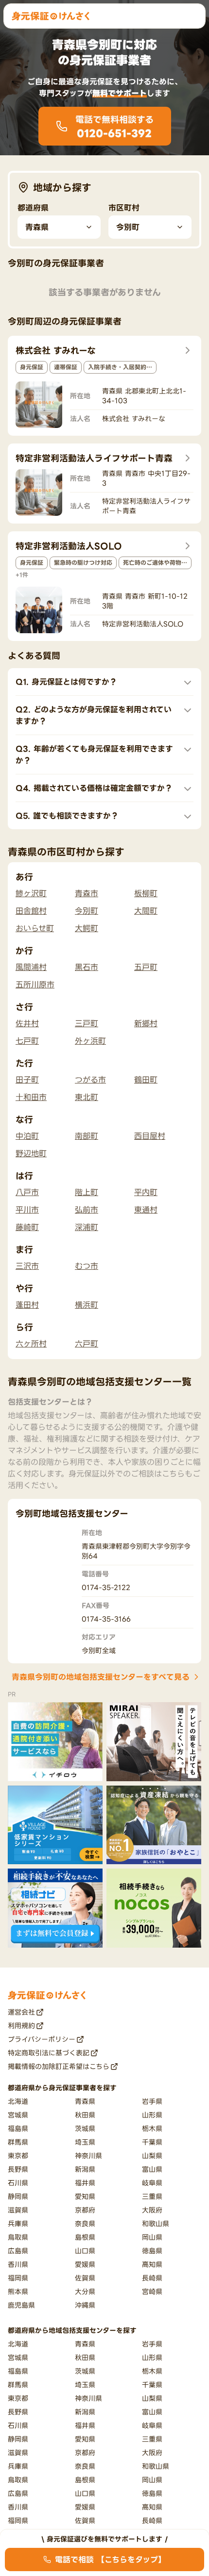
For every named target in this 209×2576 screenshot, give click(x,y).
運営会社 (21, 2012)
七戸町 (27, 1041)
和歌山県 (156, 2223)
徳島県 (152, 2251)
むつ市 (87, 1266)
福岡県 (18, 2278)
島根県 (85, 2237)
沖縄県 (85, 2305)
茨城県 (85, 2128)
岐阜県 (152, 2183)
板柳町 (146, 893)
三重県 (152, 2196)
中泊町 (27, 1136)
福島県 (18, 2128)
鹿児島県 (21, 2305)
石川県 (18, 2183)
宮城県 (18, 2115)
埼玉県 (85, 2142)
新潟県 (85, 2169)
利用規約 (21, 2026)
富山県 (152, 2169)
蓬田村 (27, 1305)
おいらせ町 (35, 928)
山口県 (85, 2251)
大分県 (85, 2291)
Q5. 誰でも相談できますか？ (67, 816)
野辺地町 (31, 1153)
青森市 (87, 893)
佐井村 (27, 1023)
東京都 (18, 2156)
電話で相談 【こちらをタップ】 (110, 2560)
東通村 (146, 1210)
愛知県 (85, 2196)
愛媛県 (85, 2264)
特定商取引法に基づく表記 (49, 2053)
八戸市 (27, 1192)
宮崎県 (152, 2291)
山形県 (152, 2115)
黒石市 (87, 967)
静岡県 (18, 2196)
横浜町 (87, 1305)
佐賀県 (85, 2278)
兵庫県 (18, 2223)
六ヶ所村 (31, 1344)
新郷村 (146, 1023)
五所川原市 (35, 984)
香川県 (18, 2264)
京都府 (85, 2210)
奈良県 (85, 2223)
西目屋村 (150, 1136)
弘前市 (87, 1210)
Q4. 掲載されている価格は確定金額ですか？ (94, 788)
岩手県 (152, 2101)
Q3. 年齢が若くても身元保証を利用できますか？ (94, 755)
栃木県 (152, 2128)
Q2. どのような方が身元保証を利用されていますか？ (94, 715)
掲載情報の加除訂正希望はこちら (59, 2066)
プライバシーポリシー (42, 2039)
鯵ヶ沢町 (31, 893)
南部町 (87, 1136)
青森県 (85, 2101)
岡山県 (152, 2237)
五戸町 (146, 967)
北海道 (18, 2101)
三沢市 (27, 1266)
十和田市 (31, 1097)
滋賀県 (18, 2210)
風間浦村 (31, 967)
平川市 (27, 1210)
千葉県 (152, 2142)
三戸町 (87, 1023)
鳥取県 (18, 2237)
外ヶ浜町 (90, 1041)
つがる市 (90, 1080)
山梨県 (152, 2156)
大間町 (146, 911)
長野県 (18, 2169)
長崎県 (152, 2278)
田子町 (27, 1080)
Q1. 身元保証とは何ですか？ (66, 682)
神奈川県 (88, 2156)
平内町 (146, 1192)
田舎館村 (31, 911)
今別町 (87, 911)
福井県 (85, 2183)
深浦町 (87, 1227)
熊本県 (18, 2291)
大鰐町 (87, 928)
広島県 (18, 2251)
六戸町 (87, 1344)
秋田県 (85, 2115)
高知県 (152, 2264)
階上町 (87, 1192)
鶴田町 (146, 1080)
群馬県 (18, 2142)
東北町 (87, 1097)
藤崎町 (27, 1227)
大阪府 (152, 2210)
